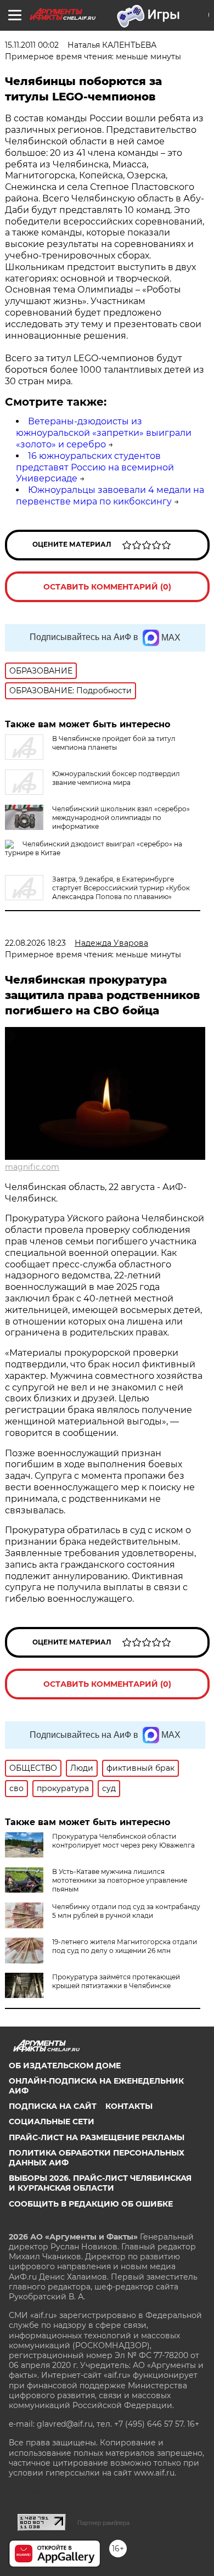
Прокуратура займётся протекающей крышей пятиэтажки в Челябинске (116, 1981)
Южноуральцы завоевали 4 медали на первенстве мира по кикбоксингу (110, 496)
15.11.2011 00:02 (32, 45)
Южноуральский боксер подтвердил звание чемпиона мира (116, 778)
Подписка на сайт (53, 2106)
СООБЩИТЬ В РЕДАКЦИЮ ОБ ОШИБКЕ (91, 2204)
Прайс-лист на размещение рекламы (97, 2137)
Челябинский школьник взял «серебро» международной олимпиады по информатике (121, 818)
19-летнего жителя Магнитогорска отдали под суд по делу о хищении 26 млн (125, 1946)
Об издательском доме (65, 2066)
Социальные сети (52, 2122)
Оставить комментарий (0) (107, 587)
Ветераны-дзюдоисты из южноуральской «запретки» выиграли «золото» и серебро (104, 433)
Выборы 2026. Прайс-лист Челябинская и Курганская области (100, 2183)
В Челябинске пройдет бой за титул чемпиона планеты (114, 743)
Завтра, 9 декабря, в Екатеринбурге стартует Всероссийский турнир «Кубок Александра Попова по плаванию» (121, 888)
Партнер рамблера (103, 2523)
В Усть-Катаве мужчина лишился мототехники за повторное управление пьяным (120, 1880)
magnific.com (32, 1167)
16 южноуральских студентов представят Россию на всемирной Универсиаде (95, 467)
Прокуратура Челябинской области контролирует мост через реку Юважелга (123, 1841)
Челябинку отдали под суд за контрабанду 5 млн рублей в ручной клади (126, 1911)
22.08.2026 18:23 (35, 943)
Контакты (129, 2106)
